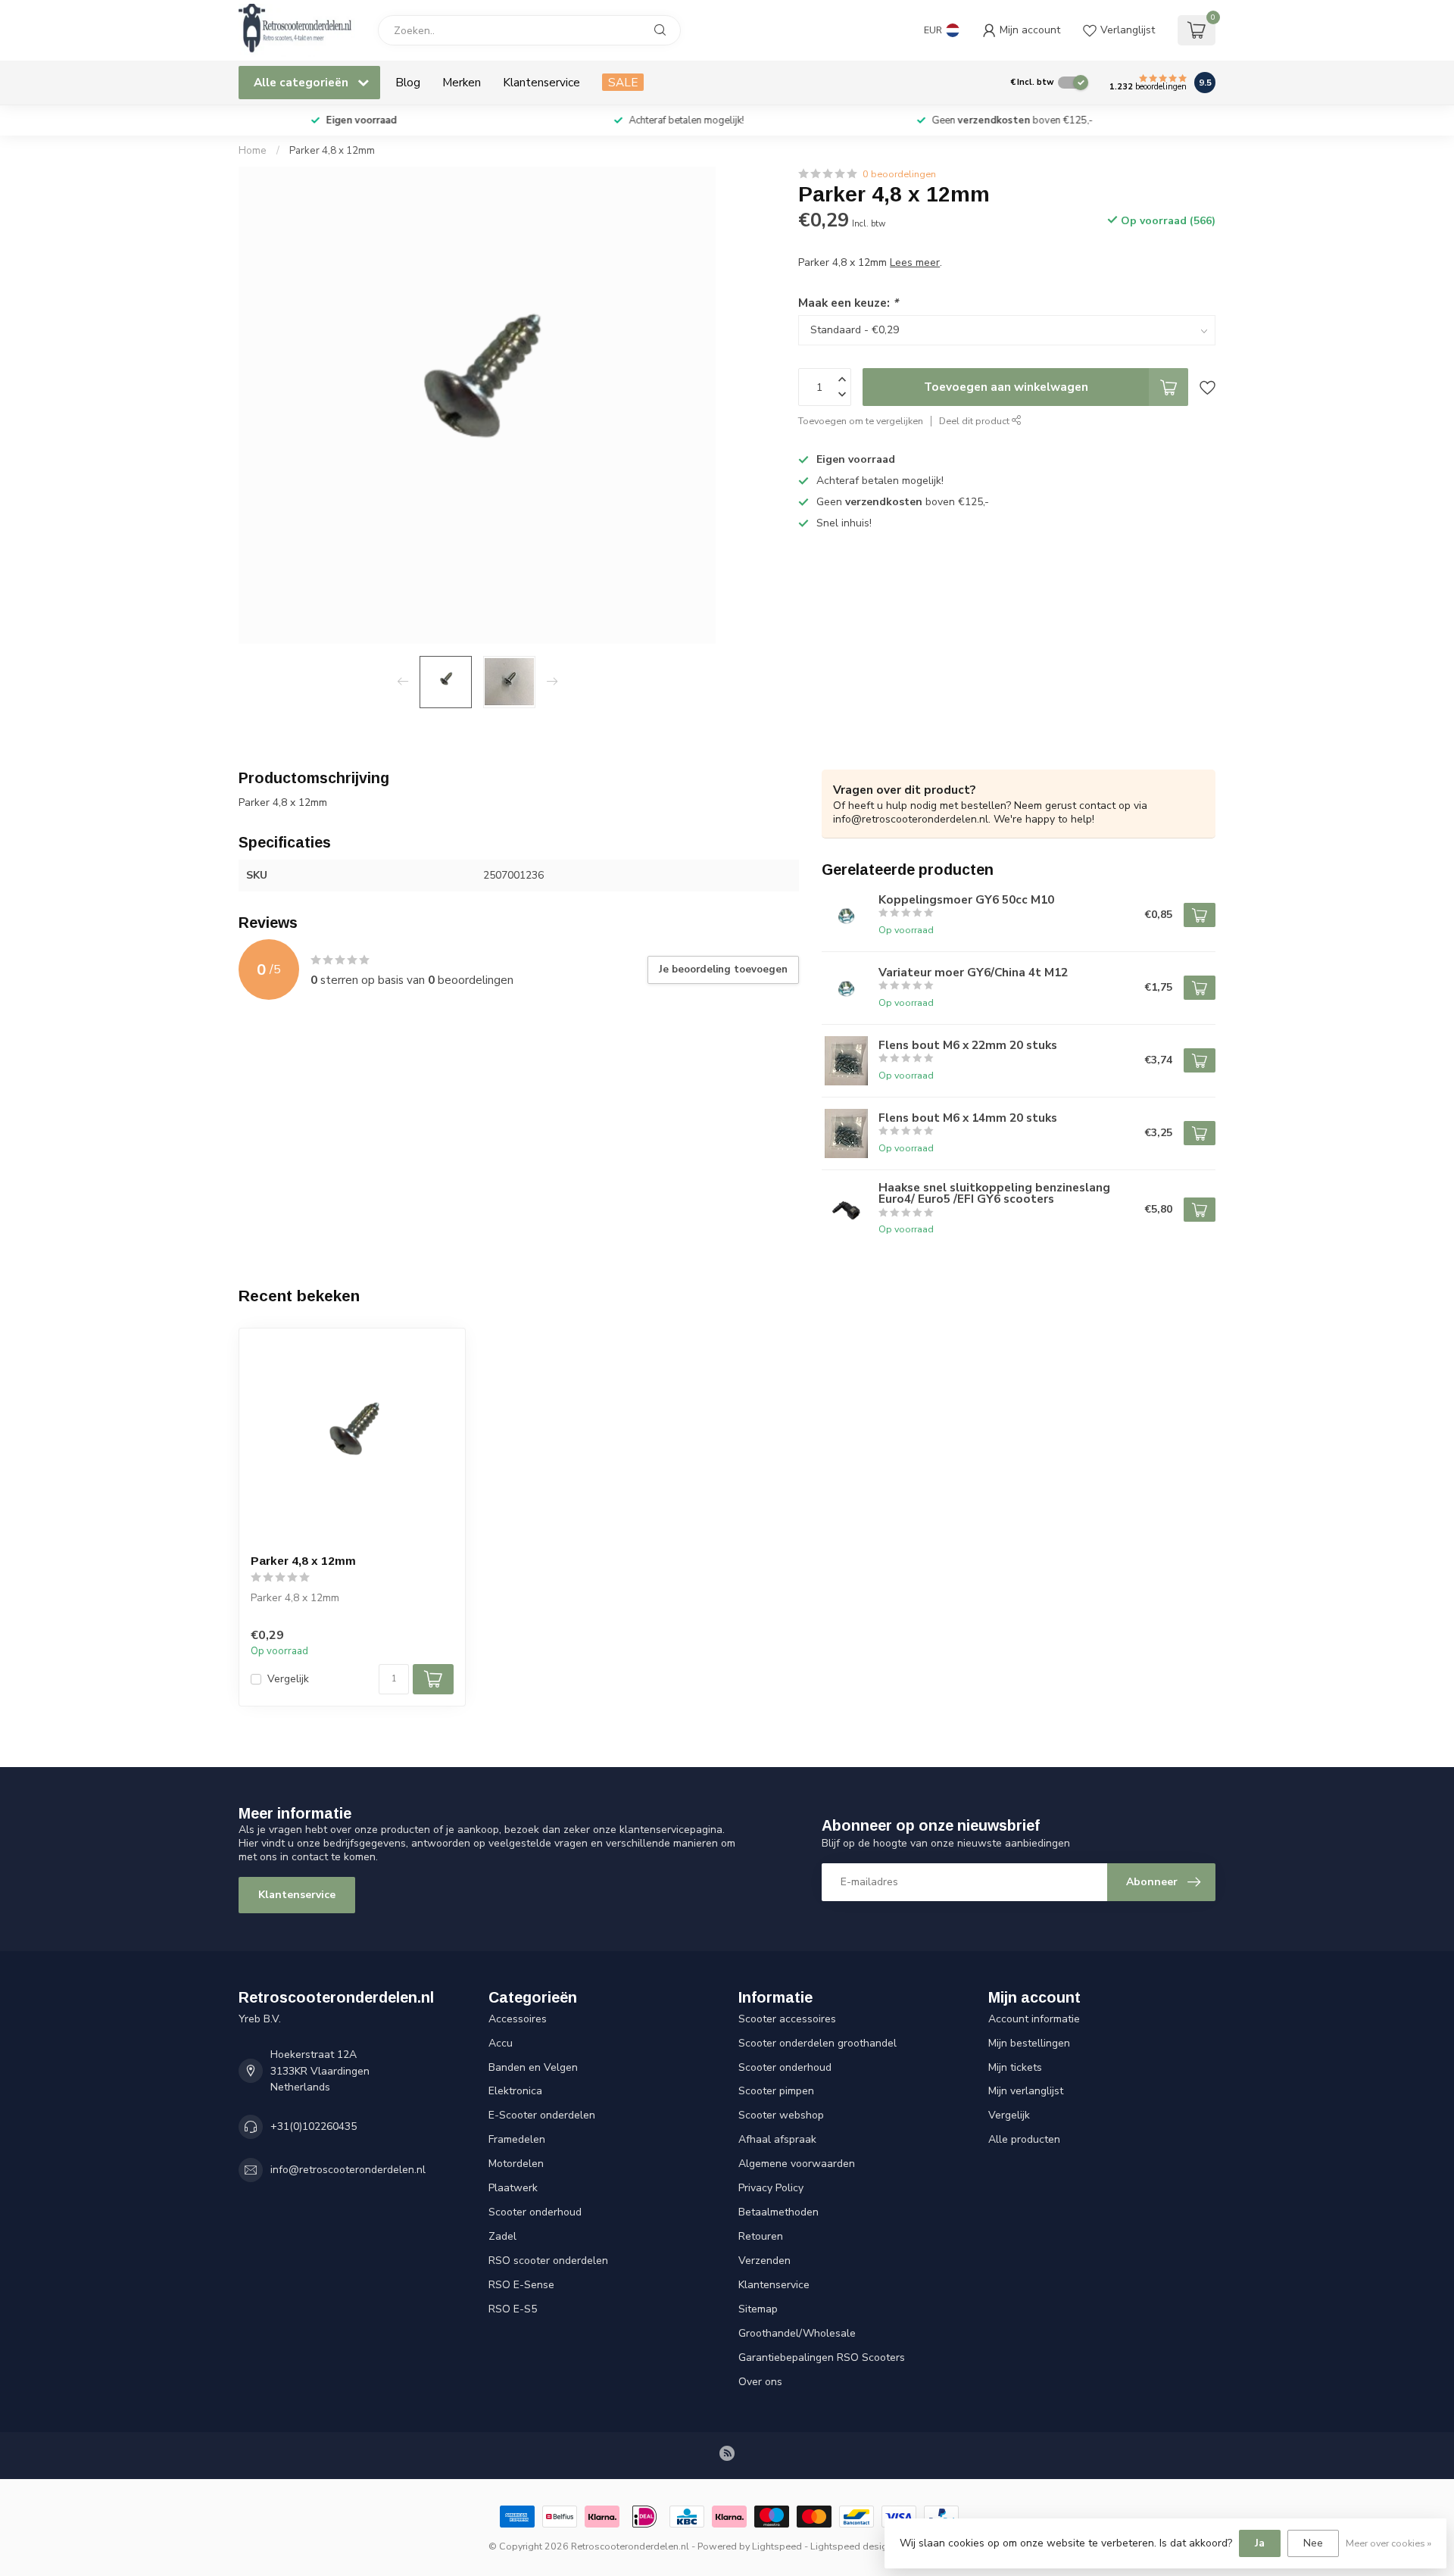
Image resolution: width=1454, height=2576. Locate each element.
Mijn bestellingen (1029, 2043)
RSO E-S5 (513, 2309)
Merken (462, 82)
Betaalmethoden (778, 2212)
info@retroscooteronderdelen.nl (348, 2170)
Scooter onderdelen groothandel (817, 2043)
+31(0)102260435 (314, 2126)
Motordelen (516, 2164)
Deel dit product (975, 421)
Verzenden (764, 2261)
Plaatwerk (513, 2188)
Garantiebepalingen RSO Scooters (822, 2357)
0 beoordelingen (899, 174)
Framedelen (517, 2139)
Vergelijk (288, 1679)
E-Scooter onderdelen (542, 2115)
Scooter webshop (781, 2115)
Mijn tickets (1015, 2067)
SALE (623, 82)
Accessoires (518, 2019)
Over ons (760, 2382)
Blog (408, 82)
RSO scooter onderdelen (548, 2261)
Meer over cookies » (1388, 2543)
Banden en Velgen (533, 2067)
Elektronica (515, 2091)
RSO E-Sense (521, 2285)
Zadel (502, 2236)
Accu (501, 2043)
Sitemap (758, 2309)
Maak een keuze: (848, 303)
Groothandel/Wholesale (797, 2333)
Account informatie (1034, 2019)
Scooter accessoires (787, 2019)
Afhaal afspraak (777, 2139)
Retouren (761, 2236)
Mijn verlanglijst (1026, 2091)
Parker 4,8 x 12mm (332, 151)
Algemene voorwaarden (797, 2164)
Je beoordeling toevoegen (723, 970)
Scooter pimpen (776, 2091)
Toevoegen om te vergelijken (861, 421)
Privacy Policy (771, 2188)
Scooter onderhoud (535, 2212)
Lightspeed (777, 2546)
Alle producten (1024, 2139)
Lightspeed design (852, 2546)
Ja (1260, 2543)
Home (253, 151)
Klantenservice (541, 82)
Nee (1313, 2543)
